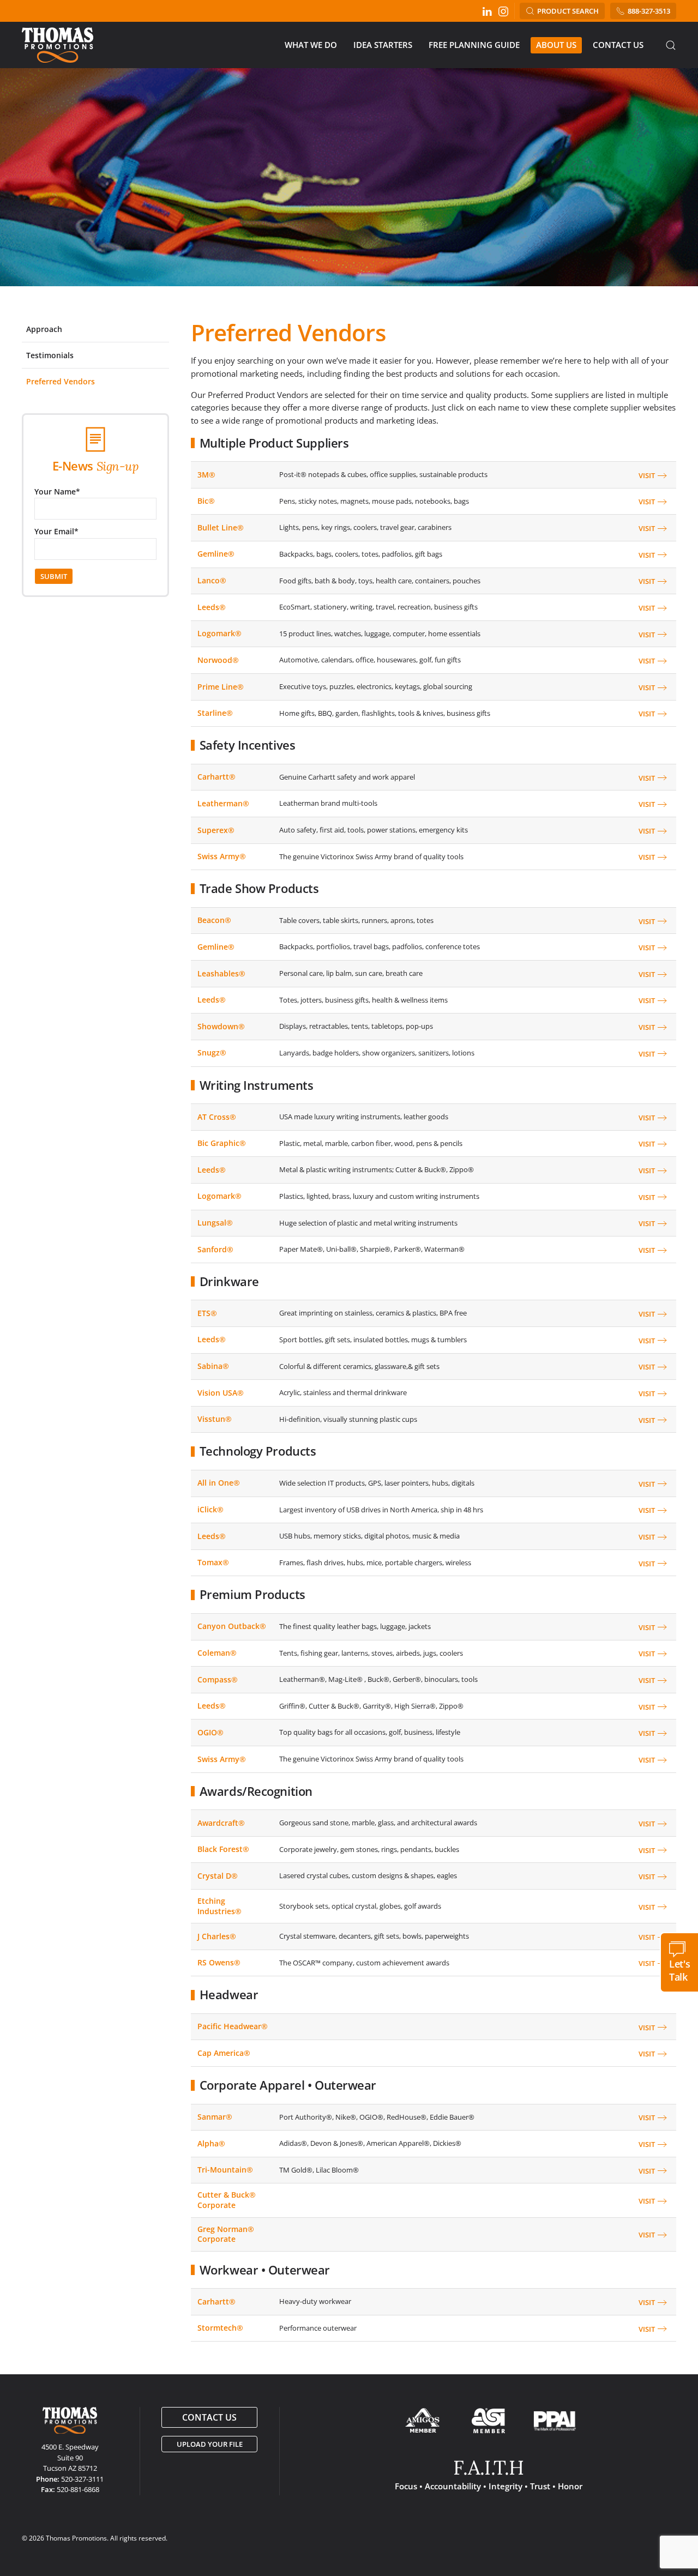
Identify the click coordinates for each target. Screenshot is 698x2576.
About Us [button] (556, 45)
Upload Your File (210, 2444)
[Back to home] (59, 45)
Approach (44, 329)
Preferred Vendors (61, 381)
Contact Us (618, 45)
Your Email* (56, 531)
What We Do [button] (311, 45)
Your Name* (57, 491)
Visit (647, 475)
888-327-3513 (649, 11)
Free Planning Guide (474, 45)
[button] (671, 45)
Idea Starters (383, 45)
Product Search (568, 11)
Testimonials (50, 355)
